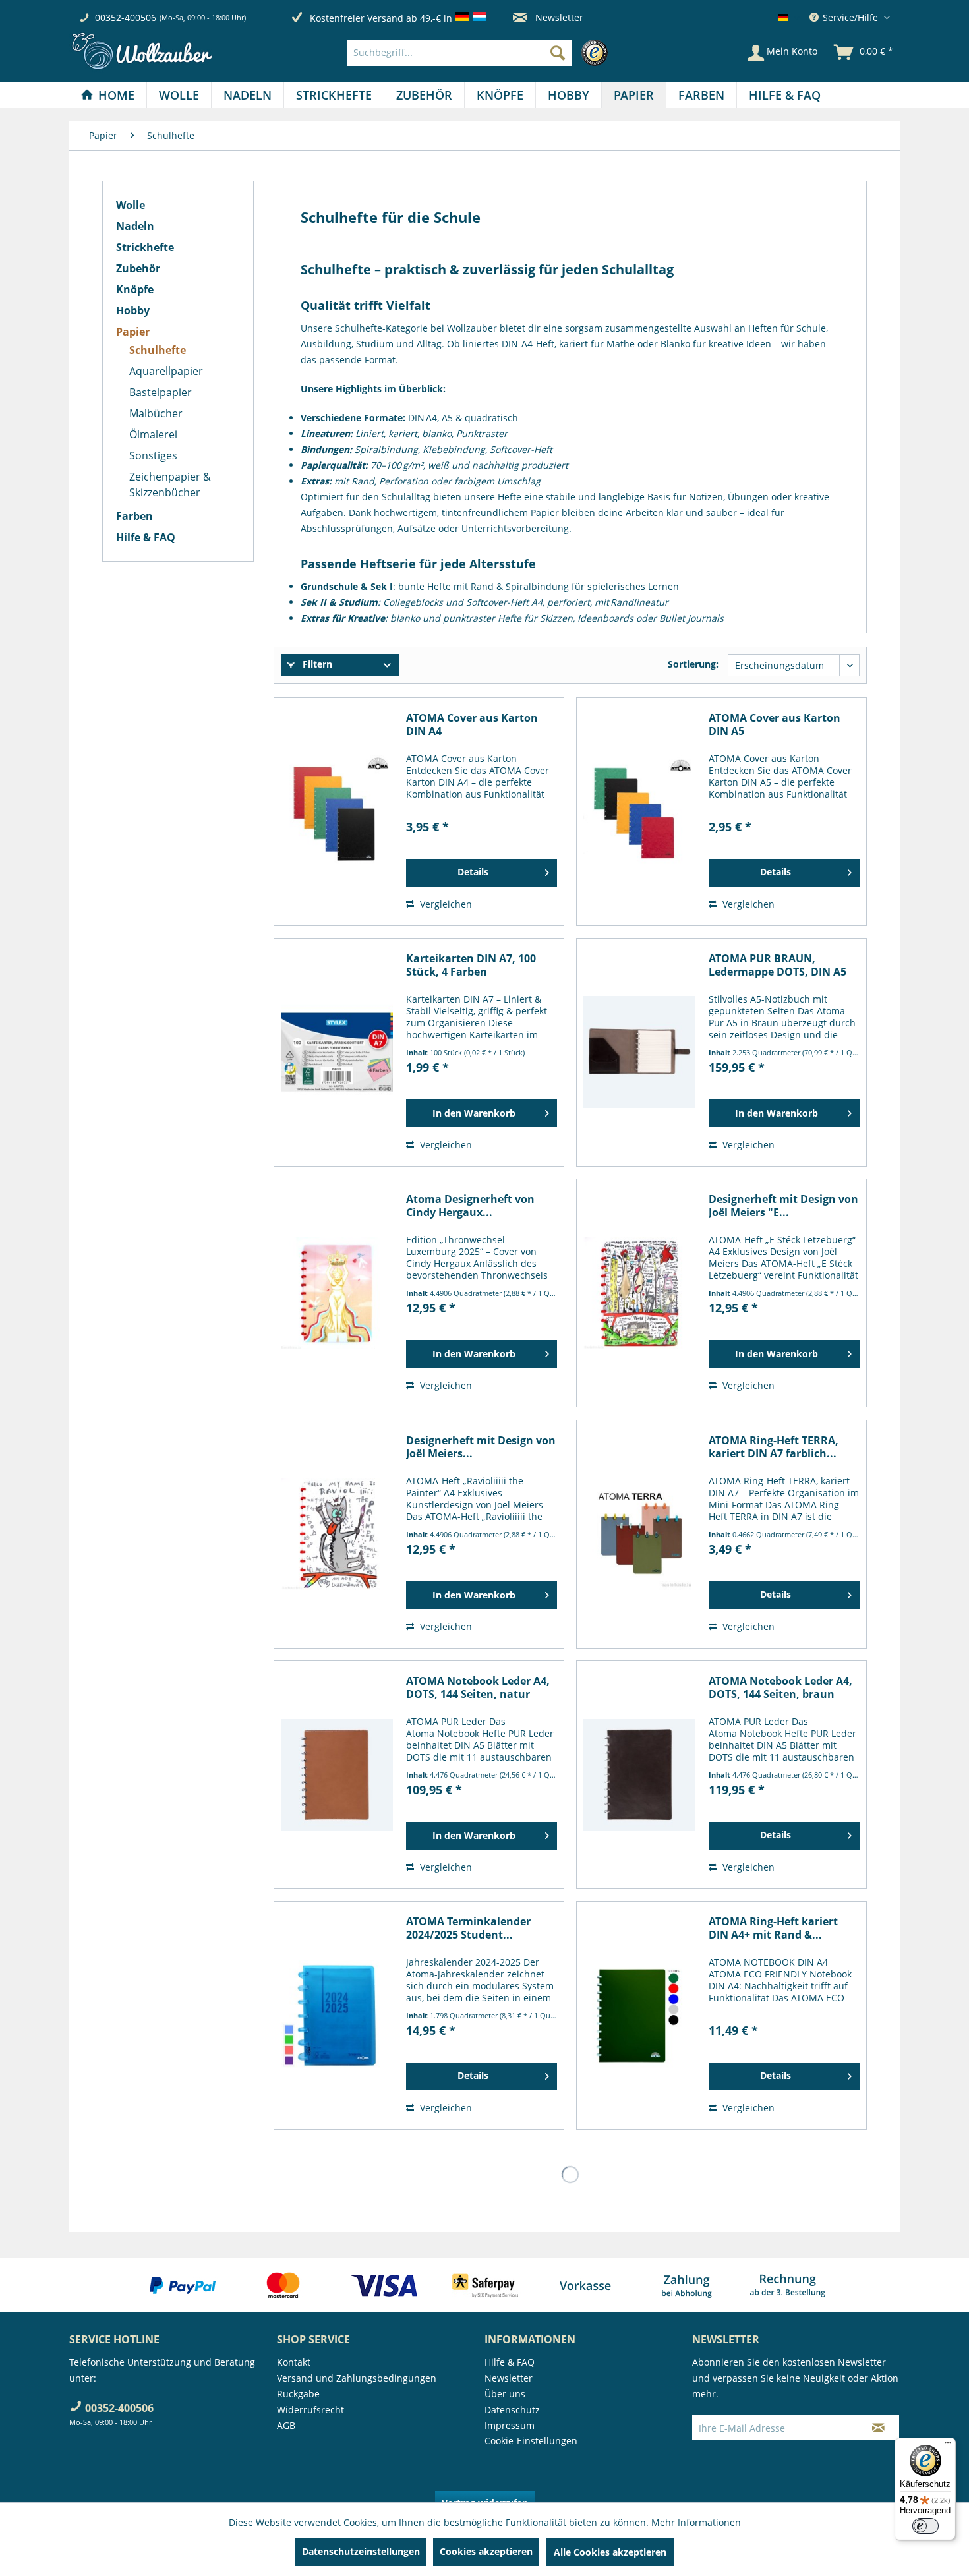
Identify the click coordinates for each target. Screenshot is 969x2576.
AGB (286, 2425)
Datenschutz (512, 2410)
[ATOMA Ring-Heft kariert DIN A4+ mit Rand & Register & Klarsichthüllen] (639, 2015)
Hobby (133, 310)
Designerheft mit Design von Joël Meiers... (481, 1447)
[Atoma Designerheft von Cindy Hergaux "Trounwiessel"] (337, 1293)
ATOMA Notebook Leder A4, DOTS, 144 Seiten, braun (780, 1687)
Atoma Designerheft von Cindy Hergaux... (470, 1206)
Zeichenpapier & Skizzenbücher (170, 484)
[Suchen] (558, 53)
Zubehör (138, 268)
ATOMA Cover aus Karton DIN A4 (472, 724)
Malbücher (156, 413)
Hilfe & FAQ (146, 537)
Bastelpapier (161, 392)
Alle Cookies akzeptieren (610, 2552)
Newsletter (558, 17)
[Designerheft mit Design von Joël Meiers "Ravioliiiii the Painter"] (337, 1534)
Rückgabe (298, 2394)
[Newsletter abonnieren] (878, 2428)
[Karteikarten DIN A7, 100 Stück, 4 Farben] (337, 1052)
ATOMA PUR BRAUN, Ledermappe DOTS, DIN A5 (778, 965)
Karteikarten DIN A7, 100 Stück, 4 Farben (471, 965)
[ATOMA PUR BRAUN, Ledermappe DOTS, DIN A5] (639, 1052)
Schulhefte (158, 350)
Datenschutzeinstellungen (361, 2551)
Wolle (131, 205)
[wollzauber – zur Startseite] (142, 51)
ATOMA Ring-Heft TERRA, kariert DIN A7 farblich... (774, 1447)
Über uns (505, 2394)
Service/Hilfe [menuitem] (850, 17)
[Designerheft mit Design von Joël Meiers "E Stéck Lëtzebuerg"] (639, 1293)
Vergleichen (445, 904)
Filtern (316, 664)
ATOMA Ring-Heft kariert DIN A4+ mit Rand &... (773, 1928)
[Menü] (948, 2445)
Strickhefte (145, 247)
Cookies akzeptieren (486, 2551)
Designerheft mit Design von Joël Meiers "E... (783, 1206)
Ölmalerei (153, 434)
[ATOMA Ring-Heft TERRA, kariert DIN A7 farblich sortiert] (639, 1534)
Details (473, 872)
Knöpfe (135, 289)
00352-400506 (126, 17)
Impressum (510, 2425)
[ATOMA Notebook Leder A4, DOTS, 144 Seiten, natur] (337, 1775)
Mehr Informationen (696, 2522)
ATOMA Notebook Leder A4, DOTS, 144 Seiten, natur (478, 1687)
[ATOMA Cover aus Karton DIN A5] (639, 812)
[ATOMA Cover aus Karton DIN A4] (337, 812)
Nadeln (135, 226)
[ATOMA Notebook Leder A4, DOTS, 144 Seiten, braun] (639, 1775)
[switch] (925, 2526)
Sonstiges (153, 455)
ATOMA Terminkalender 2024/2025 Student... (468, 1928)
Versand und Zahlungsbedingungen (357, 2378)
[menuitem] (481, 53)
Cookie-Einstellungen (531, 2441)
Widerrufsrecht (310, 2410)
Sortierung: (693, 664)
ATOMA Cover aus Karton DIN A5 (775, 724)
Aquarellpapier (166, 371)
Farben (134, 516)
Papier (133, 332)
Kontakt (294, 2362)
